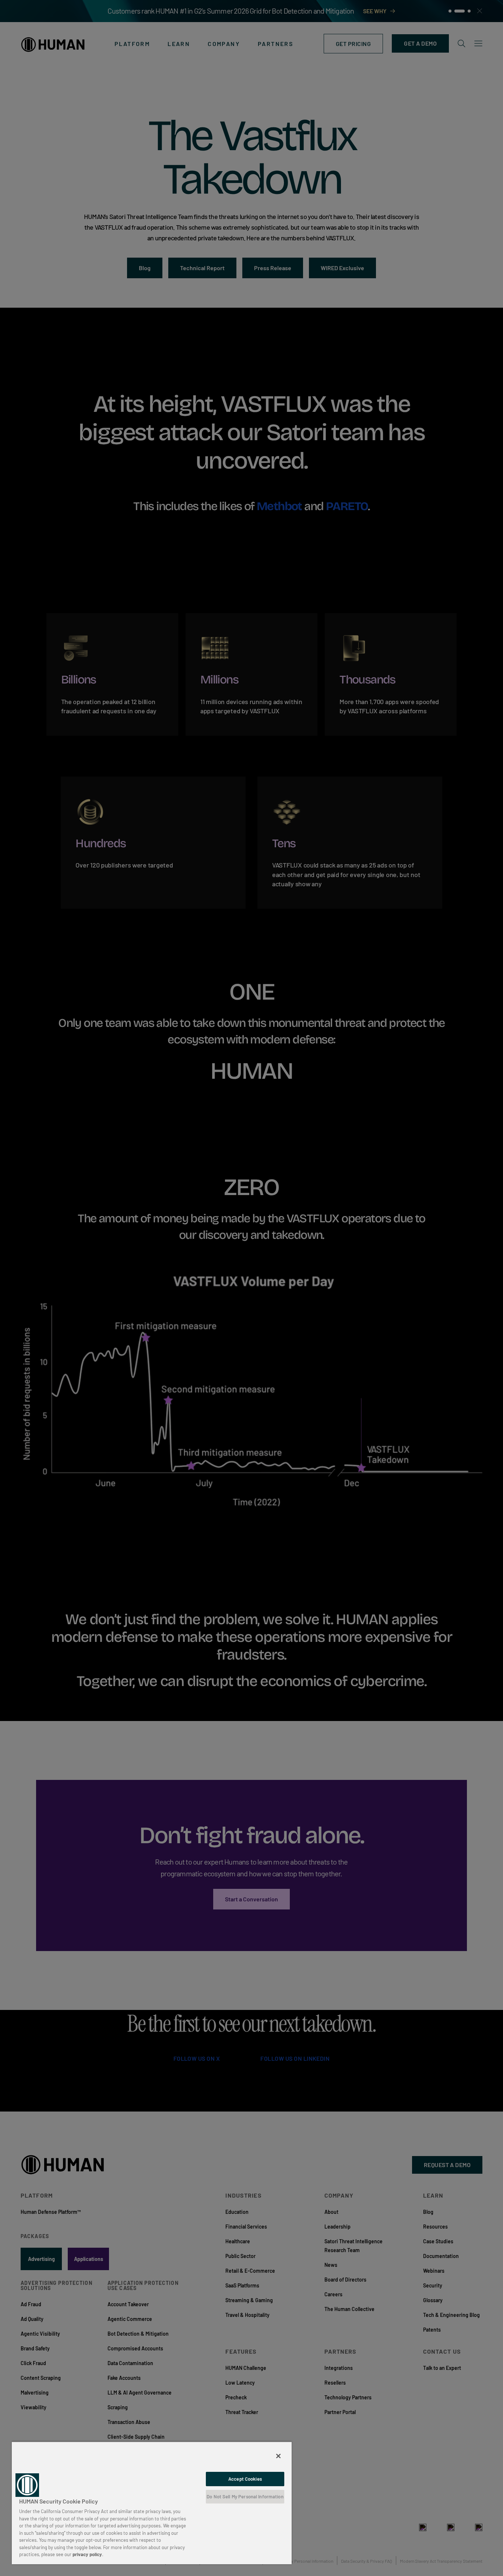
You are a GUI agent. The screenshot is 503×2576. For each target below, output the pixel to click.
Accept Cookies (245, 2479)
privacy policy (87, 2554)
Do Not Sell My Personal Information (245, 2497)
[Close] (278, 2456)
